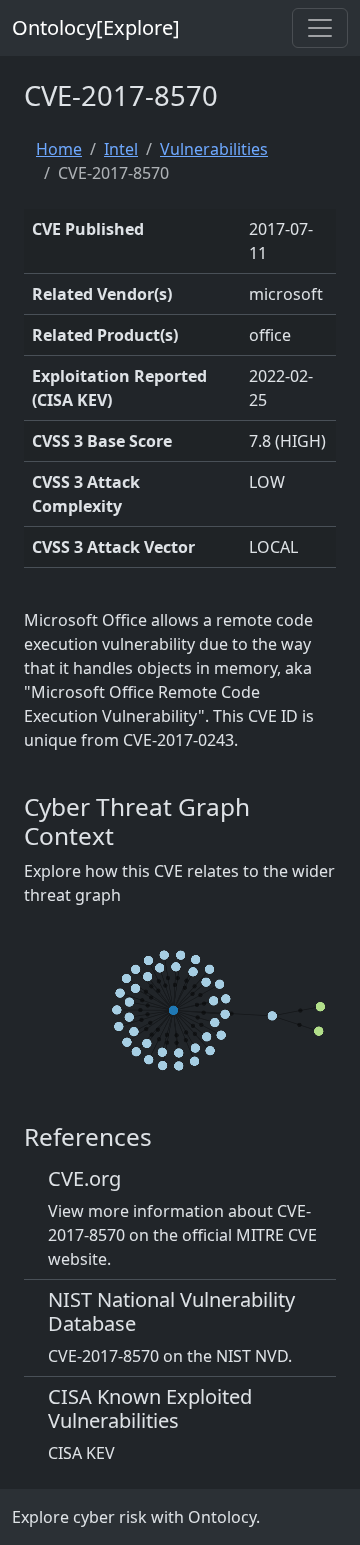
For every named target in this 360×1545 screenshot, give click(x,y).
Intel (121, 149)
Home (59, 149)
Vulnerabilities (214, 149)
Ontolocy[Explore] (96, 27)
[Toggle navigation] (320, 28)
